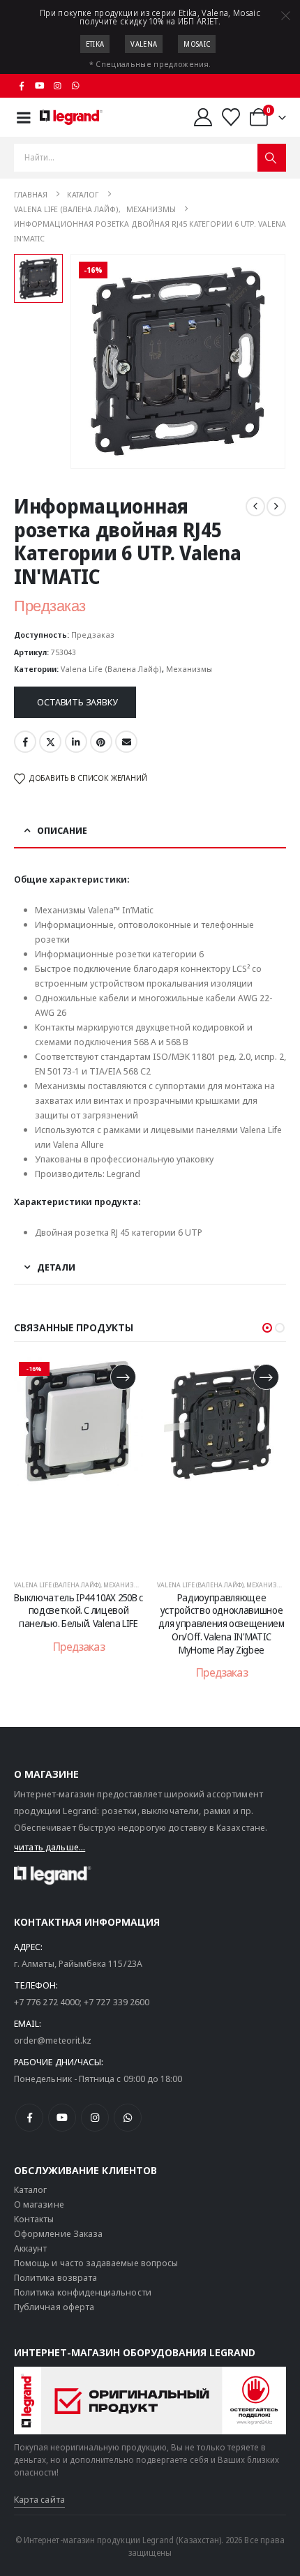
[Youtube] (40, 86)
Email (126, 742)
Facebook (25, 742)
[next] (276, 507)
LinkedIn (76, 742)
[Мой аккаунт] (203, 117)
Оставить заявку (77, 702)
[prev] (255, 507)
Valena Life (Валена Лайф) (111, 669)
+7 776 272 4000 (47, 2002)
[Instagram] (58, 86)
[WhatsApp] (75, 86)
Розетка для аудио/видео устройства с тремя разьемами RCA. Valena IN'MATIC (222, 1617)
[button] (267, 1328)
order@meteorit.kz (53, 2040)
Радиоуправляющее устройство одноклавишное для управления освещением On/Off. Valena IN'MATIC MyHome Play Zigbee (78, 1624)
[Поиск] (272, 158)
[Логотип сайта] (71, 117)
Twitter (50, 742)
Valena (144, 44)
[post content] (78, 1462)
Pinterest (101, 742)
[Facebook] (22, 86)
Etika (95, 44)
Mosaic (197, 44)
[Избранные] (231, 117)
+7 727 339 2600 (117, 2002)
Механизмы (189, 669)
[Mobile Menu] (24, 118)
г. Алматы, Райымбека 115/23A (78, 1963)
